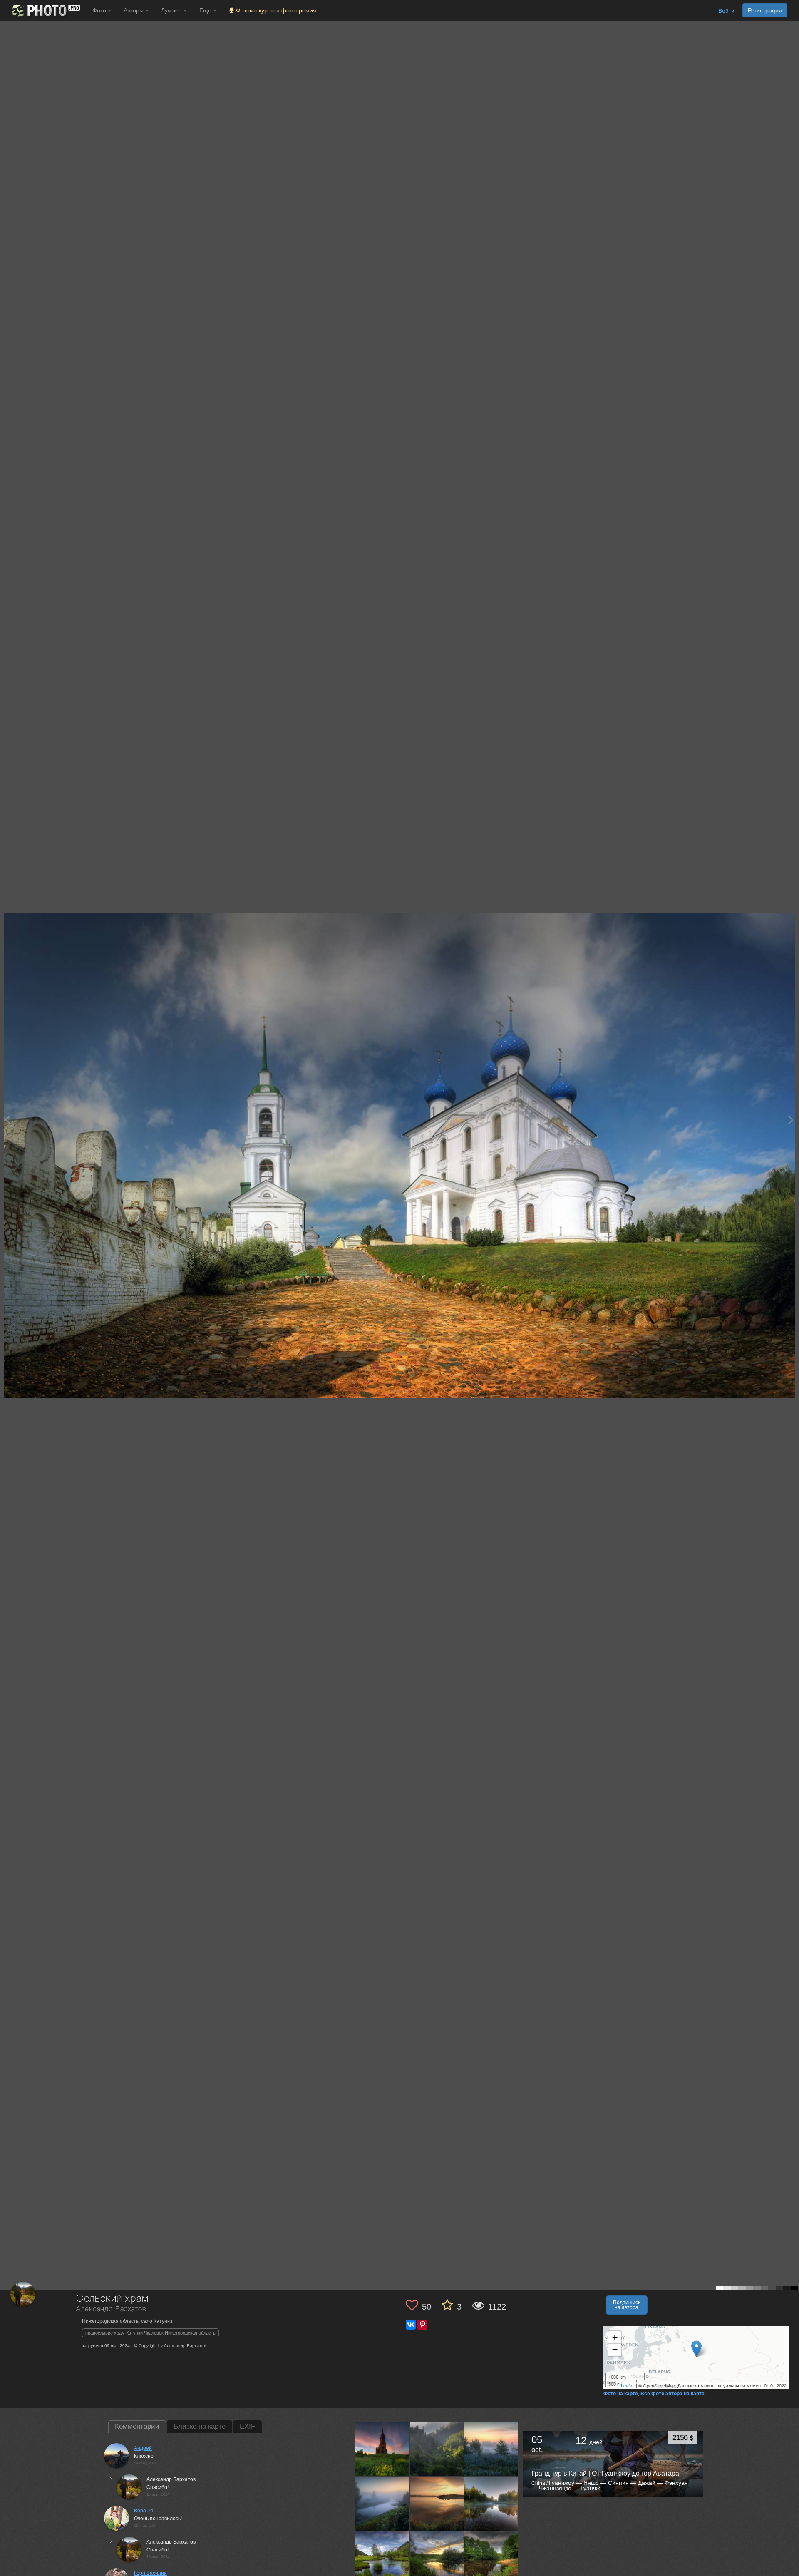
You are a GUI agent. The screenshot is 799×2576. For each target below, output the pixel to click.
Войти (726, 11)
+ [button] (615, 2337)
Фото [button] (100, 10)
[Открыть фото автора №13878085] (437, 2504)
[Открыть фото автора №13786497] (491, 2558)
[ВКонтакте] (411, 2325)
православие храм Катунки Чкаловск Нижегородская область (150, 2333)
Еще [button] (206, 10)
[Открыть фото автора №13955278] (382, 2449)
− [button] (615, 2350)
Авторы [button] (134, 10)
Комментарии (137, 2426)
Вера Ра (144, 2511)
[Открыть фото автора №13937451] (437, 2449)
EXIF (247, 2426)
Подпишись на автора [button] (627, 2305)
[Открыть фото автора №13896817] (382, 2504)
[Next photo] (791, 1120)
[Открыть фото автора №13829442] (382, 2558)
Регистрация (765, 10)
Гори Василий (150, 2573)
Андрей (143, 2448)
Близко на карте (200, 2426)
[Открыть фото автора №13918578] (491, 2449)
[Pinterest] (422, 2325)
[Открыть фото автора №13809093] (437, 2558)
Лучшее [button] (172, 10)
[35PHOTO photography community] (45, 11)
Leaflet (628, 2385)
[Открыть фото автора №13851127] (491, 2504)
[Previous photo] (8, 1120)
